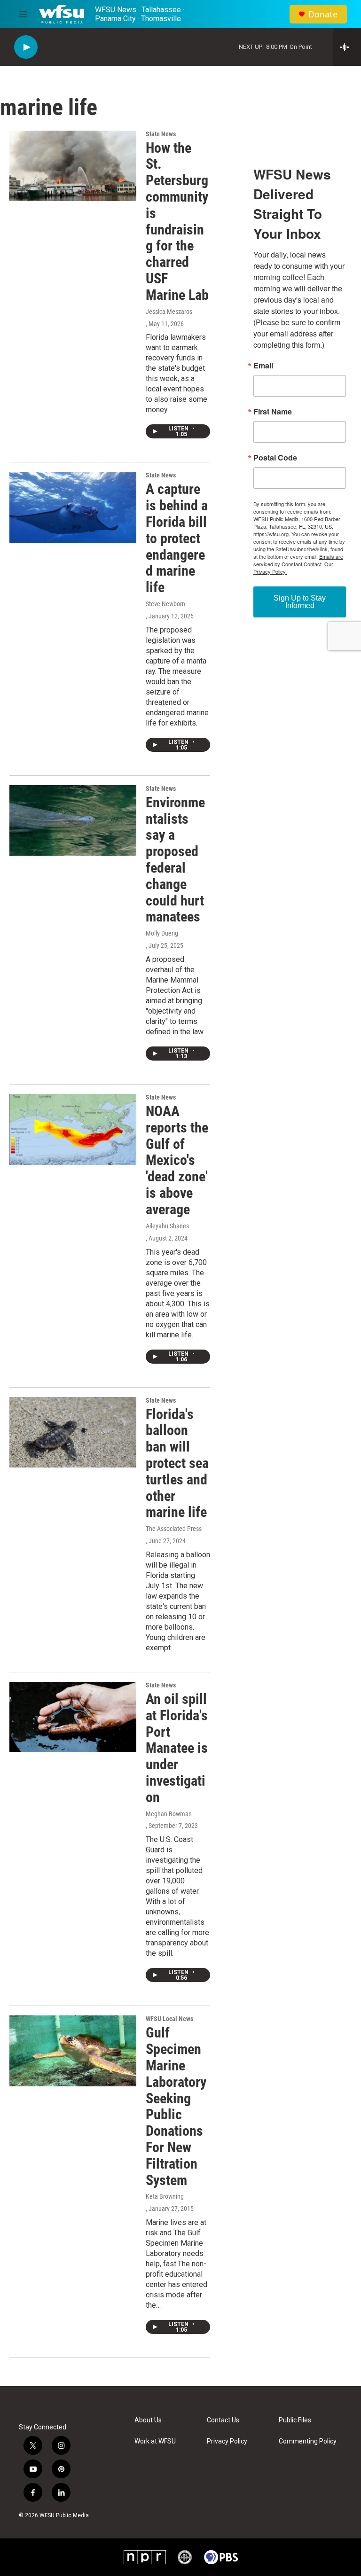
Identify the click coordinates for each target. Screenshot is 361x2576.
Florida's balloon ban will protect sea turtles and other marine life (177, 1463)
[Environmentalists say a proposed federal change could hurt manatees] (73, 820)
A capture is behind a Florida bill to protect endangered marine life (177, 538)
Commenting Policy (308, 2441)
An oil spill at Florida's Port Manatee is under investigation (177, 1748)
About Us (148, 2420)
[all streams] (347, 47)
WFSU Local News (169, 2019)
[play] (26, 47)
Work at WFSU (155, 2441)
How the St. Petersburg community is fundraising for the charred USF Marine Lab (177, 221)
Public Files (295, 2420)
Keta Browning (165, 2196)
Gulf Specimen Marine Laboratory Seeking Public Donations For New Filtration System (176, 2106)
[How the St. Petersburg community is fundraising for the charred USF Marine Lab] (73, 166)
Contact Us (223, 2420)
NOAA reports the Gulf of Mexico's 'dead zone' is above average (177, 1160)
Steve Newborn (165, 604)
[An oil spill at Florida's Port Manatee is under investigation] (73, 1717)
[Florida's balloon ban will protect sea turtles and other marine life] (73, 1432)
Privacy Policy (227, 2441)
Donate (323, 14)
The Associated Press (174, 1529)
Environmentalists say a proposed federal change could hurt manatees (175, 860)
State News (161, 134)
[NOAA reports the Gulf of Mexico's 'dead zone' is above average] (73, 1129)
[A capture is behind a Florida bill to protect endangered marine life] (73, 507)
